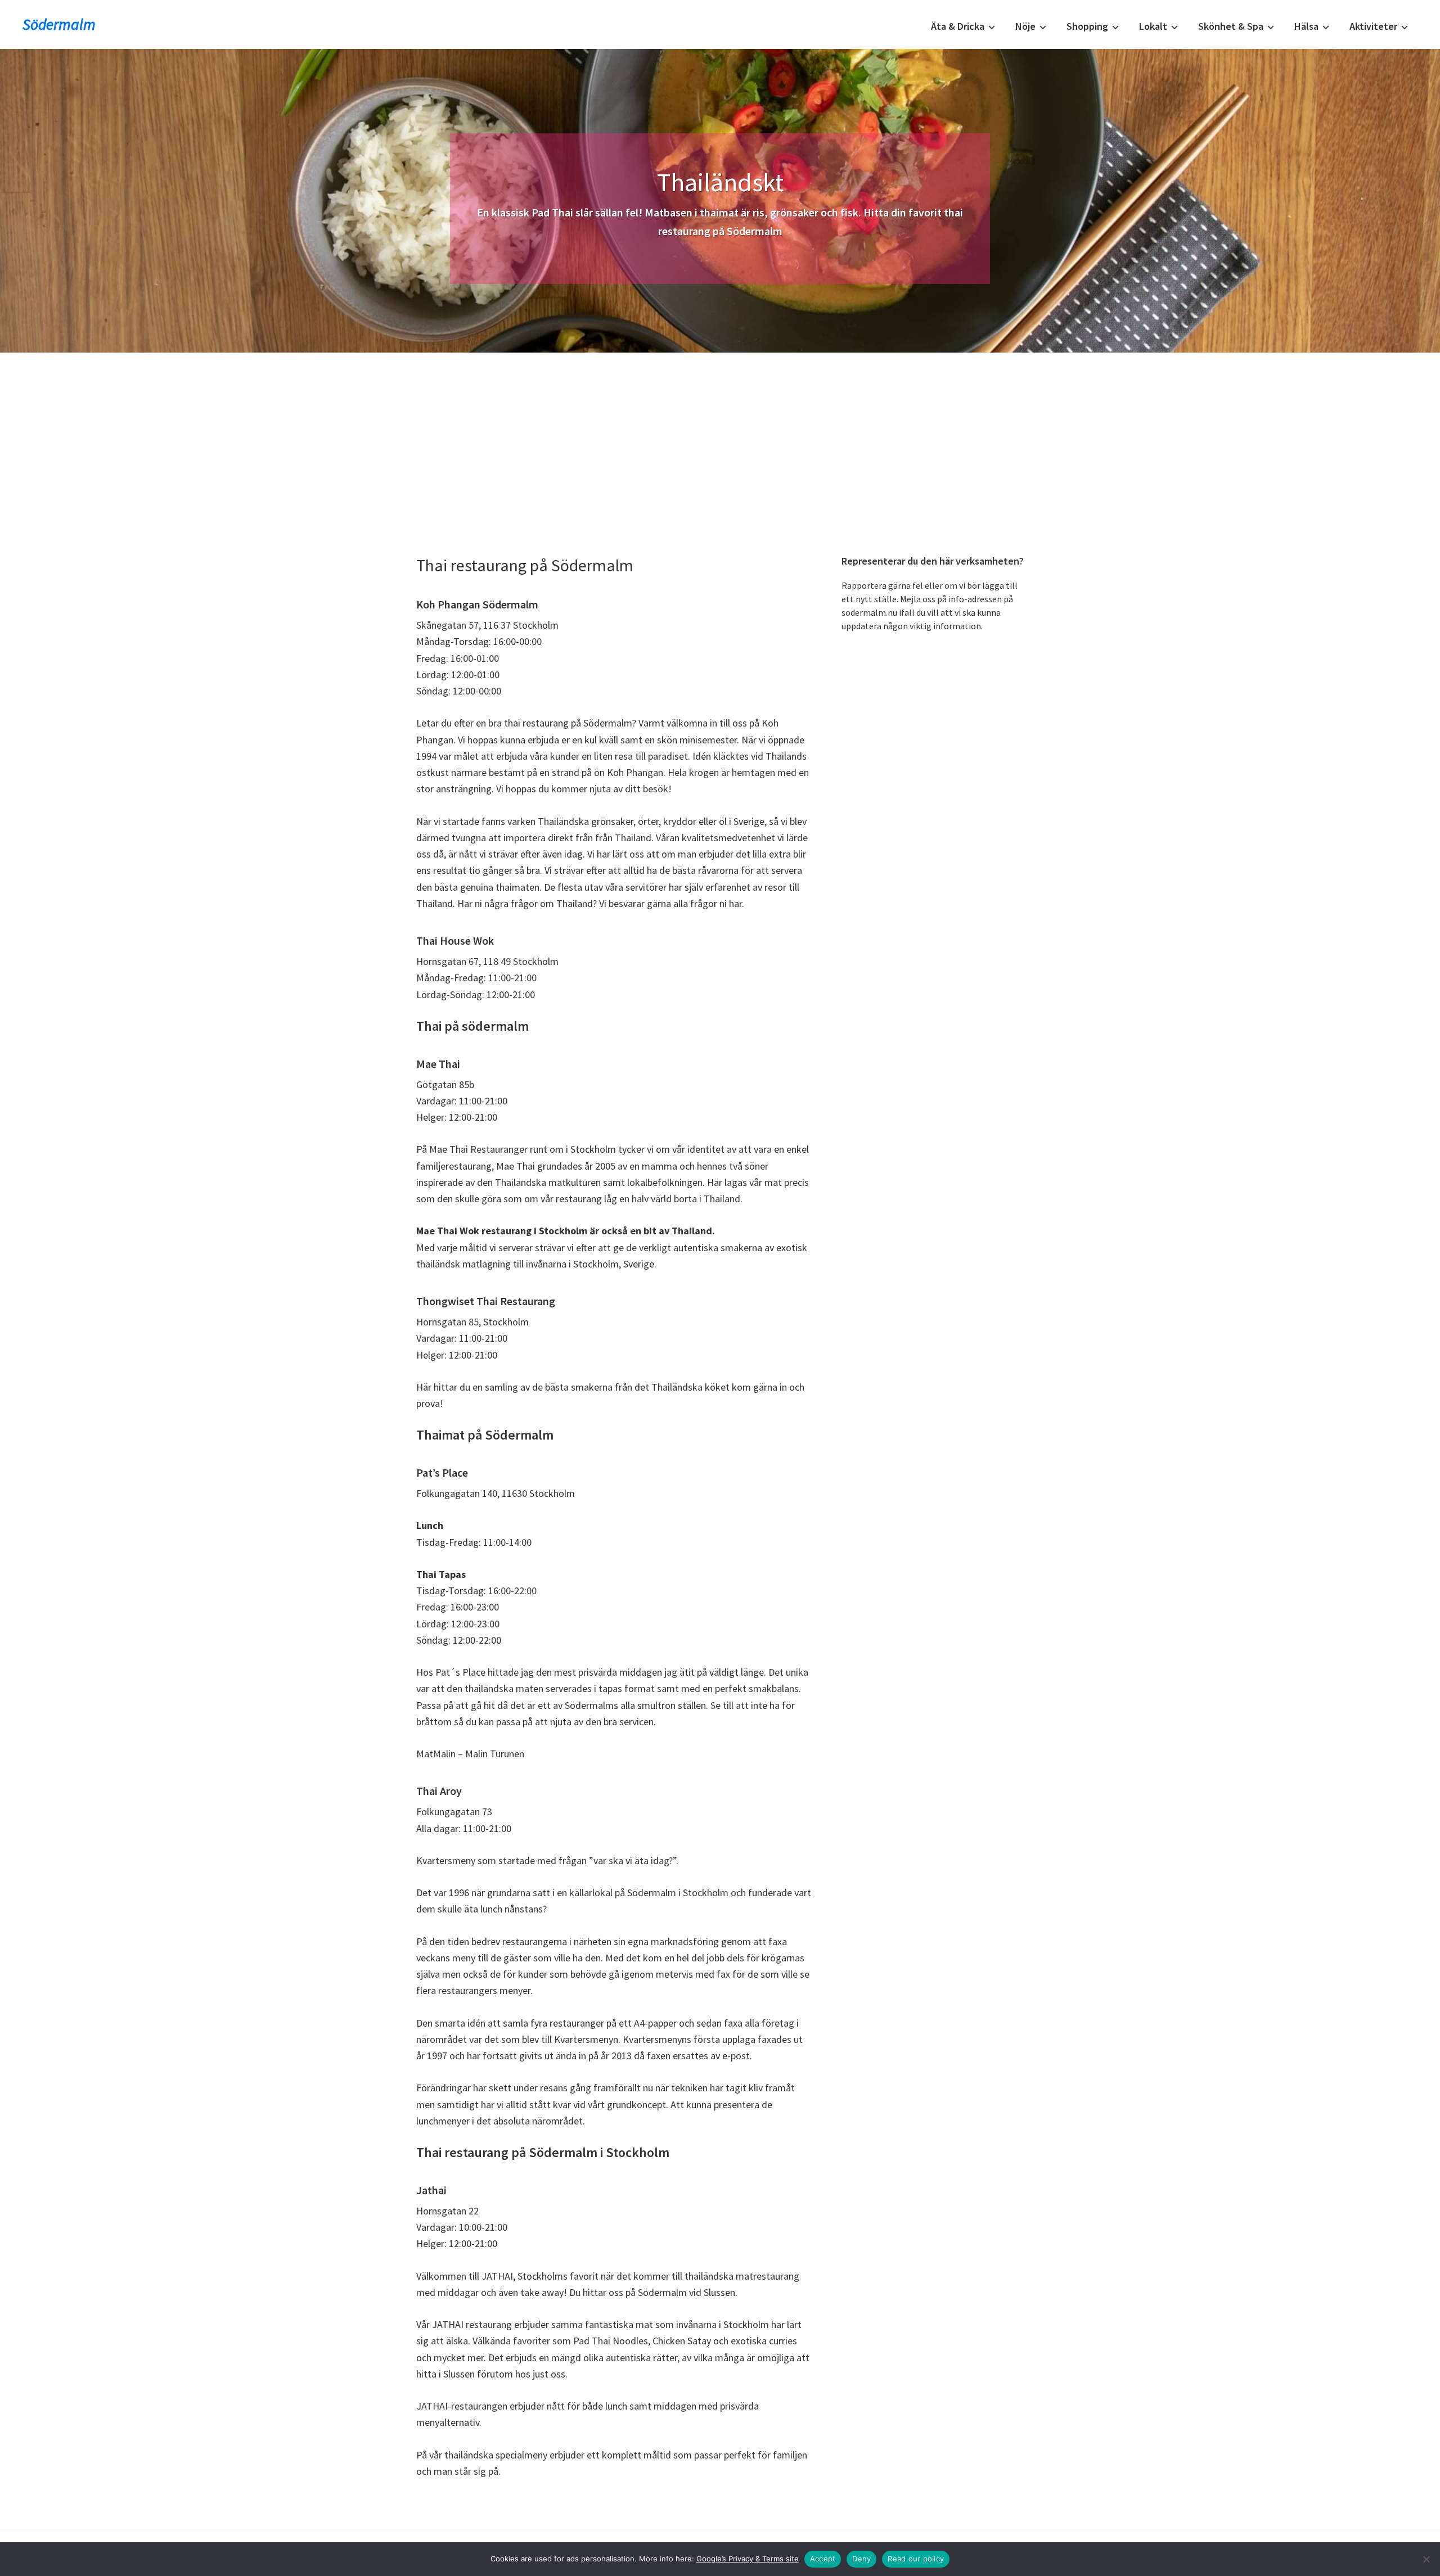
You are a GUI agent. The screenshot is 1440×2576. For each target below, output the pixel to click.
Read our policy (916, 2559)
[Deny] (1426, 2559)
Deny (861, 2559)
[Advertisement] (720, 437)
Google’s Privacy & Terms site (748, 2559)
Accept (823, 2559)
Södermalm (59, 24)
